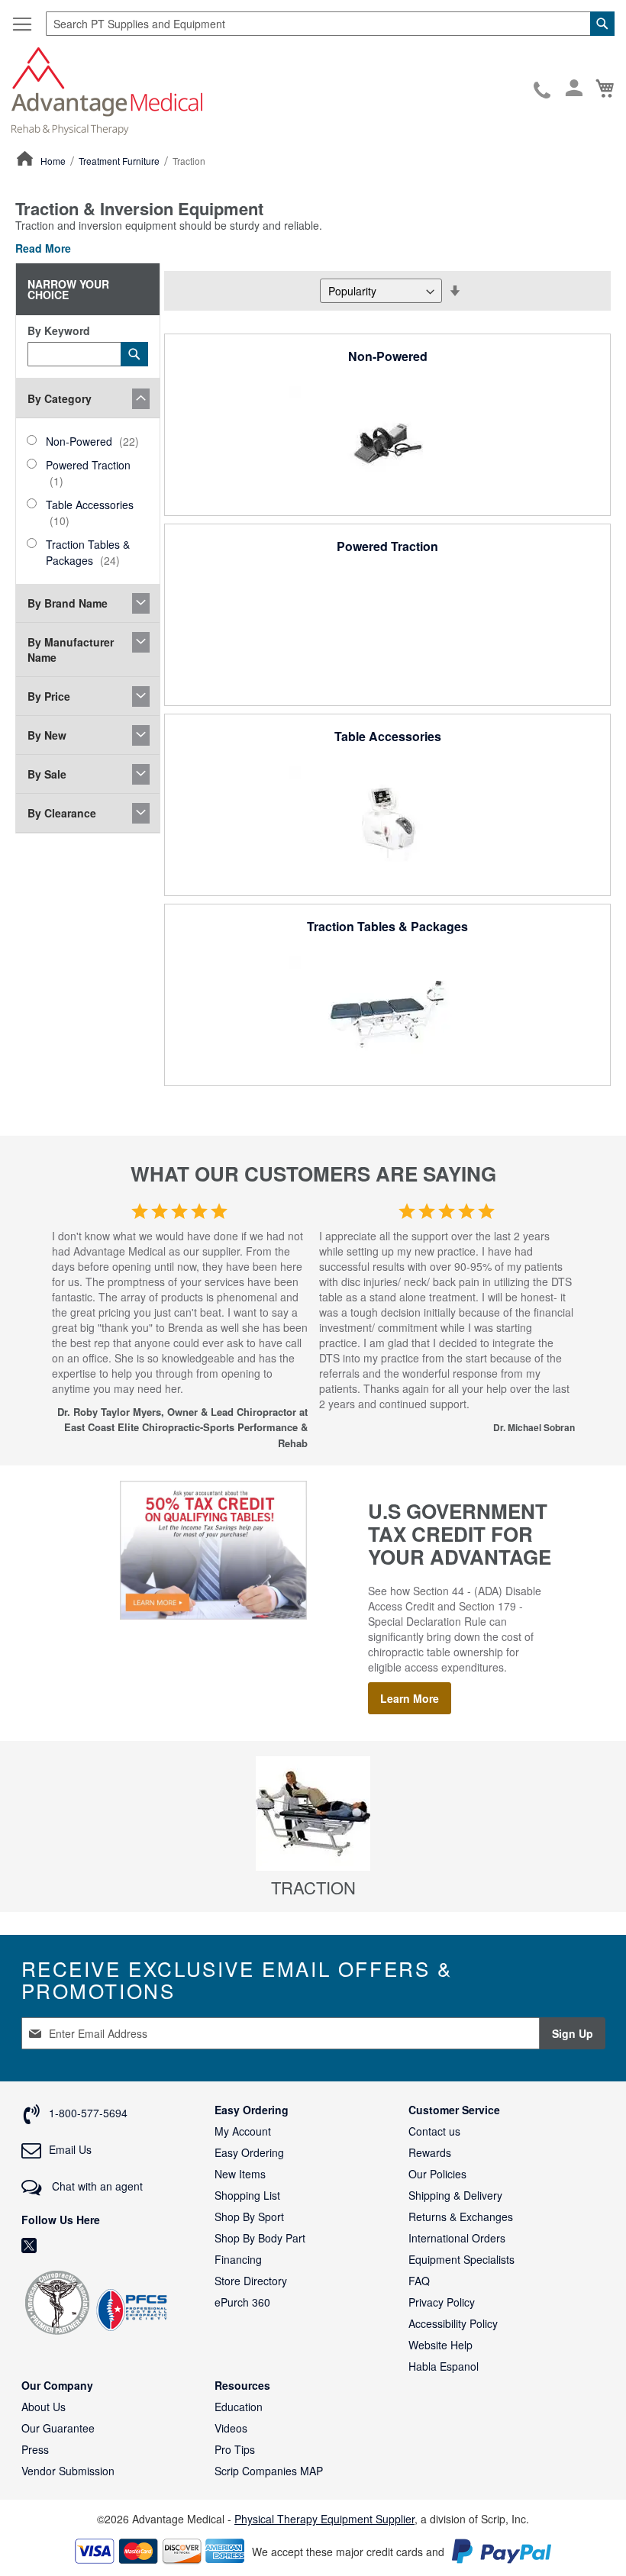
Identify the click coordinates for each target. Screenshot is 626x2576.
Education (239, 2407)
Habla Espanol (444, 2366)
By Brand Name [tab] (68, 603)
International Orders (457, 2238)
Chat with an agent (96, 2186)
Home (54, 161)
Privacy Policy (442, 2302)
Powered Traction (387, 546)
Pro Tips (235, 2449)
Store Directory (251, 2281)
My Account (243, 2131)
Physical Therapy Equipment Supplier (324, 2519)
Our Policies (437, 2174)
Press (35, 2449)
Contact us (434, 2131)
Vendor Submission (68, 2471)
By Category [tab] (60, 398)
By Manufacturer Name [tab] (71, 650)
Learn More (410, 1698)
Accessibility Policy (453, 2323)
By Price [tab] (49, 696)
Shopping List (247, 2195)
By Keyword (59, 330)
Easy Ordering (249, 2152)
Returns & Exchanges (461, 2217)
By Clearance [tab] (62, 813)
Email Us (70, 2149)
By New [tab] (47, 735)
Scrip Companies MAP (269, 2471)
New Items (240, 2174)
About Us (44, 2407)
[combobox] (330, 24)
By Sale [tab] (47, 774)
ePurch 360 (242, 2302)
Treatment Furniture (120, 161)
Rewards (430, 2152)
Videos (231, 2428)
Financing (238, 2259)
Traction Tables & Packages (387, 926)
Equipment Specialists (461, 2259)
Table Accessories (388, 736)
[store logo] (107, 90)
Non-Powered (388, 356)
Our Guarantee (58, 2428)
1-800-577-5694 (543, 91)
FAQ (419, 2281)
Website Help (440, 2345)
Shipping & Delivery (455, 2195)
